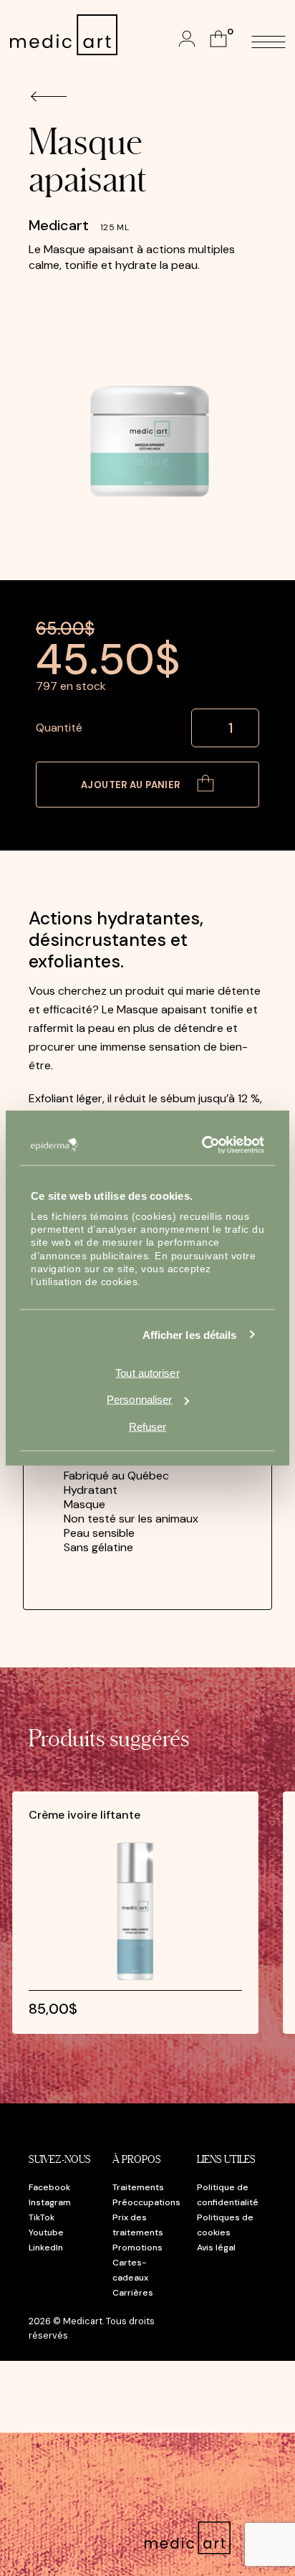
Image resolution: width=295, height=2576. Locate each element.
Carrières (133, 2293)
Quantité (59, 728)
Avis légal (216, 2248)
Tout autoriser (147, 1373)
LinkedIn (46, 2248)
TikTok (42, 2217)
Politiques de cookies (225, 2225)
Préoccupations (146, 2202)
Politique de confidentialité (228, 2195)
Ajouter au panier (132, 785)
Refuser (148, 1426)
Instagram (50, 2202)
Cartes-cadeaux (130, 2270)
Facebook (49, 2187)
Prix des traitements (138, 2225)
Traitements (138, 2187)
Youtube (46, 2232)
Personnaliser (139, 1400)
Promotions (137, 2248)
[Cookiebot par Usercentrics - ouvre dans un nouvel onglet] (204, 1145)
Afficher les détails (190, 1334)
